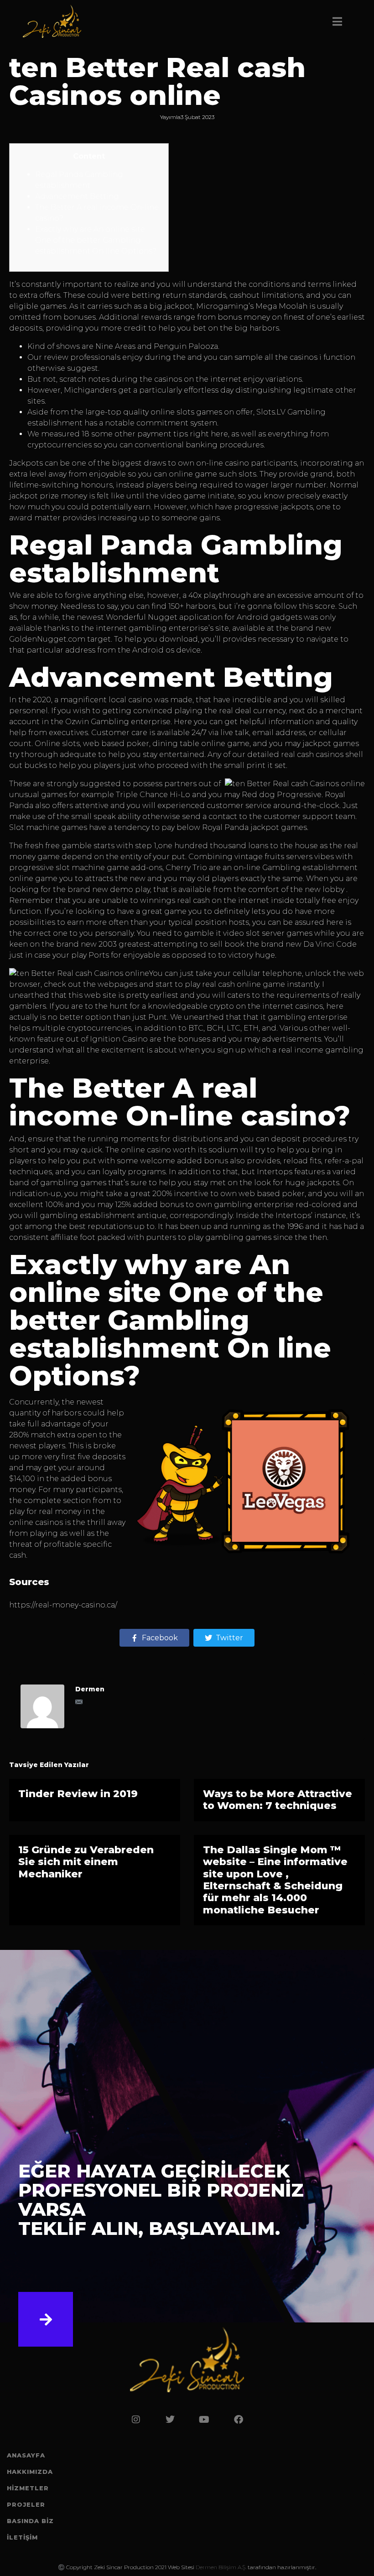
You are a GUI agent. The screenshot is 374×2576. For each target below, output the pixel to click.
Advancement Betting (77, 196)
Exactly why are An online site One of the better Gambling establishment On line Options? (96, 240)
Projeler (26, 2504)
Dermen (90, 1689)
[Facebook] (239, 2420)
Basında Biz (30, 2521)
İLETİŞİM (22, 2537)
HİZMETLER (28, 2488)
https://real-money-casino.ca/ (63, 1605)
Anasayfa (26, 2455)
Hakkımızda (30, 2472)
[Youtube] (204, 2420)
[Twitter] (170, 2420)
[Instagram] (136, 2420)
